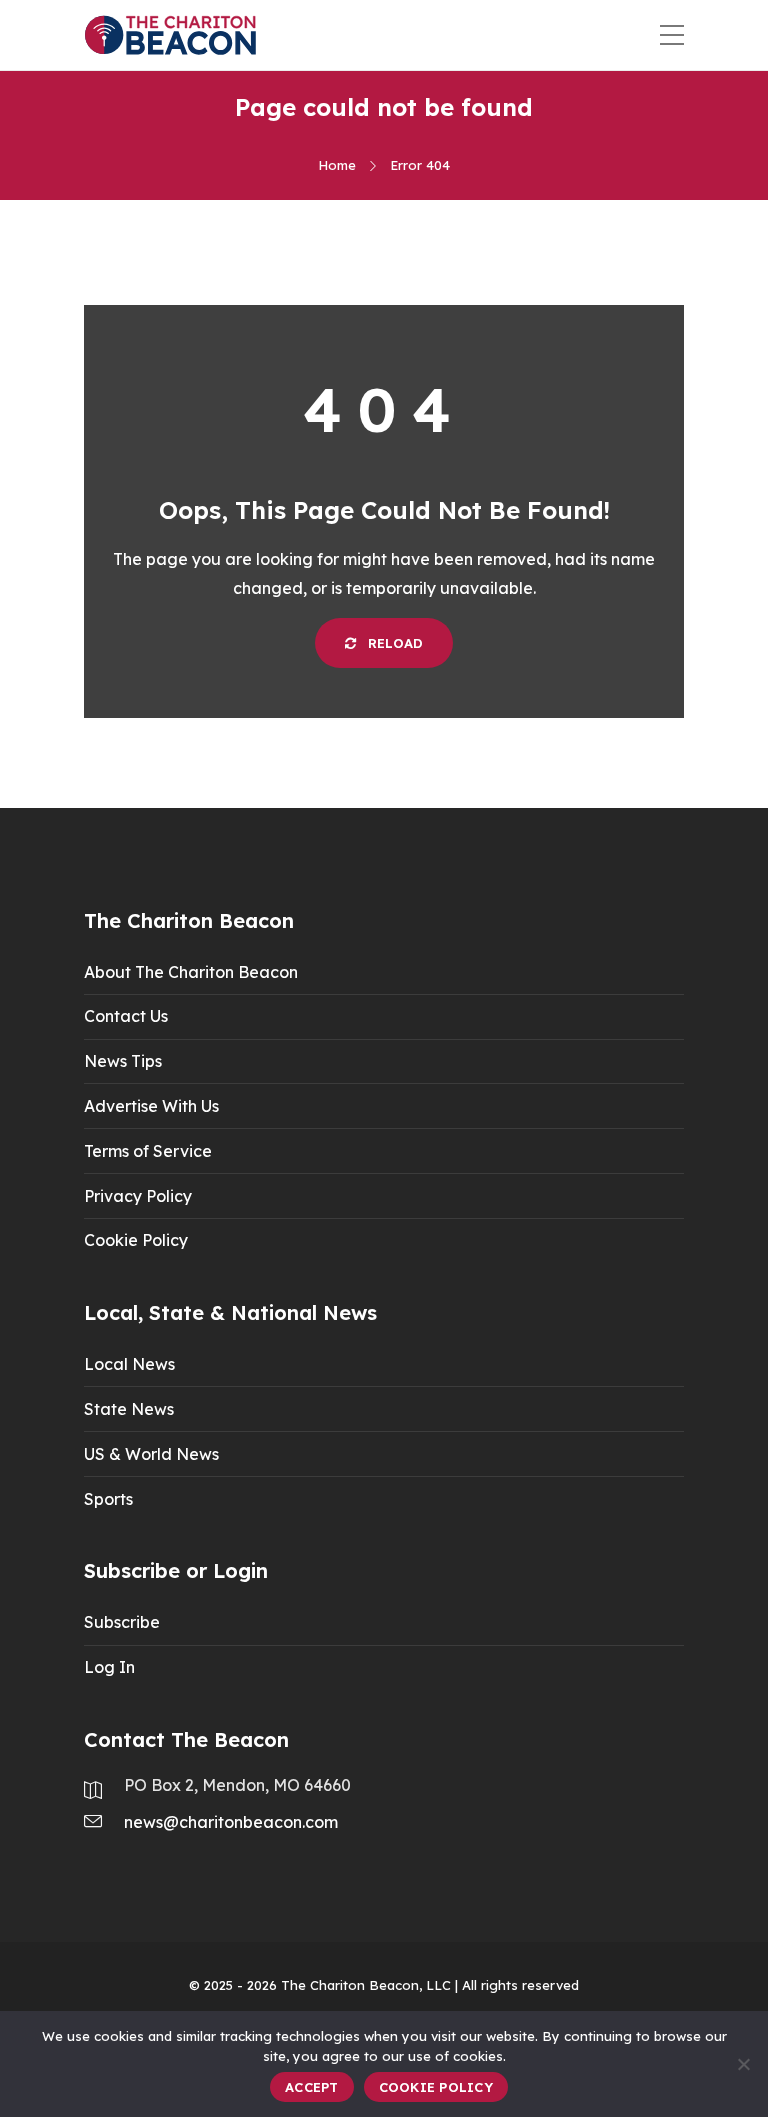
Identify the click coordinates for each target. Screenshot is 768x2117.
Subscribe (122, 1622)
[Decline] (743, 2064)
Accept (312, 2087)
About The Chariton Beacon (191, 972)
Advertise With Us (151, 1106)
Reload (393, 643)
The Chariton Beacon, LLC (366, 1985)
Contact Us (126, 1016)
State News (129, 1409)
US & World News (151, 1454)
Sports (108, 1499)
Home (337, 165)
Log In (109, 1667)
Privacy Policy (138, 1196)
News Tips (123, 1061)
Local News (129, 1364)
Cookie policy (436, 2087)
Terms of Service (148, 1151)
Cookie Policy (136, 1240)
